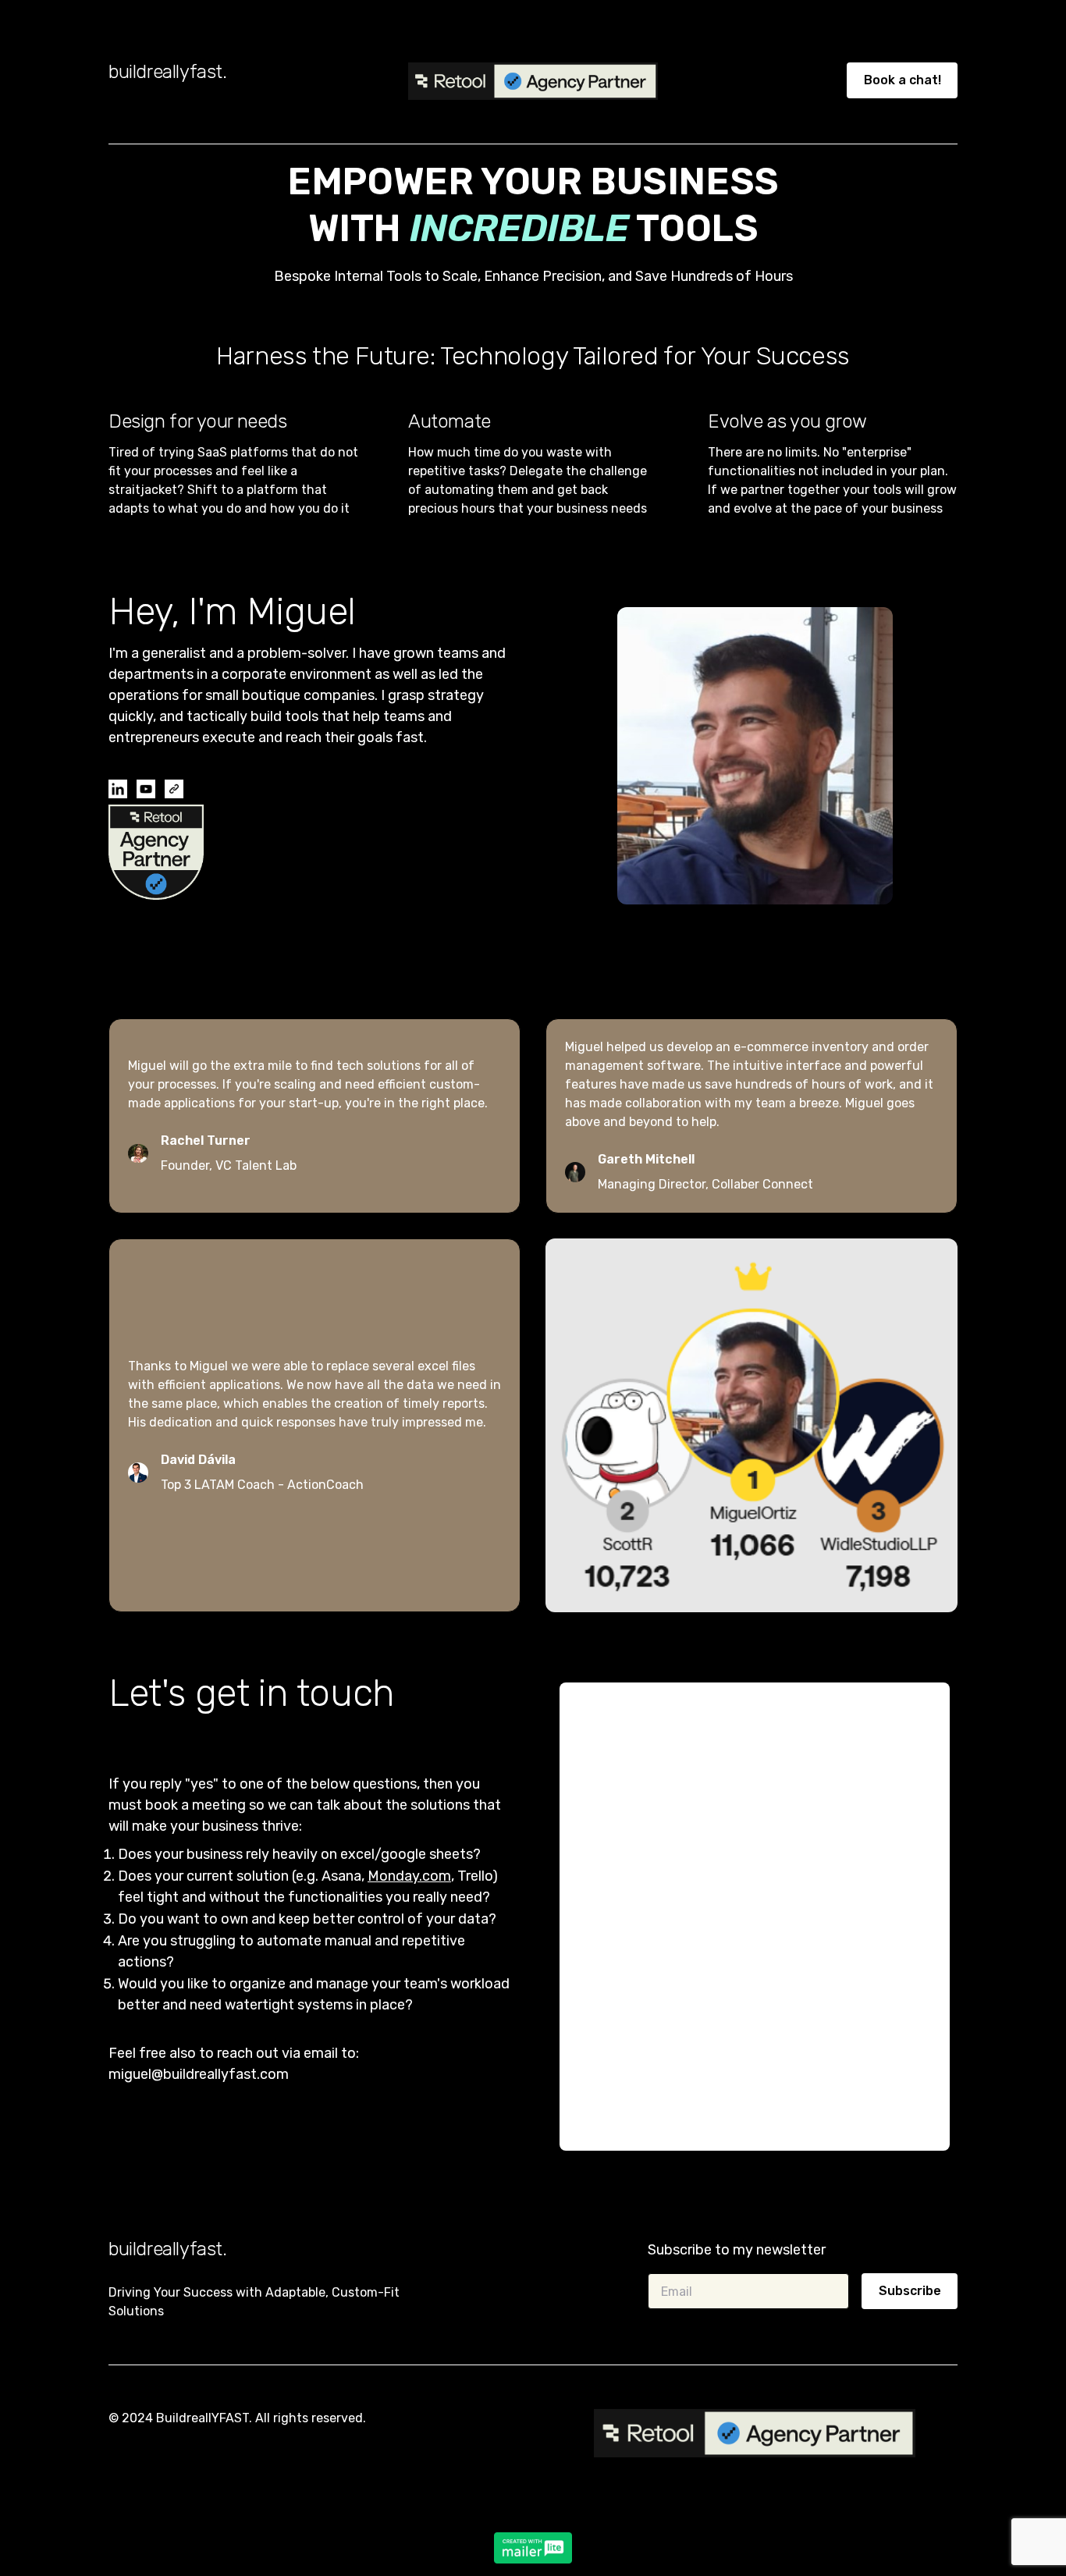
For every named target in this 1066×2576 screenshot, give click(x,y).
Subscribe (910, 2291)
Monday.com (409, 1876)
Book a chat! (903, 80)
